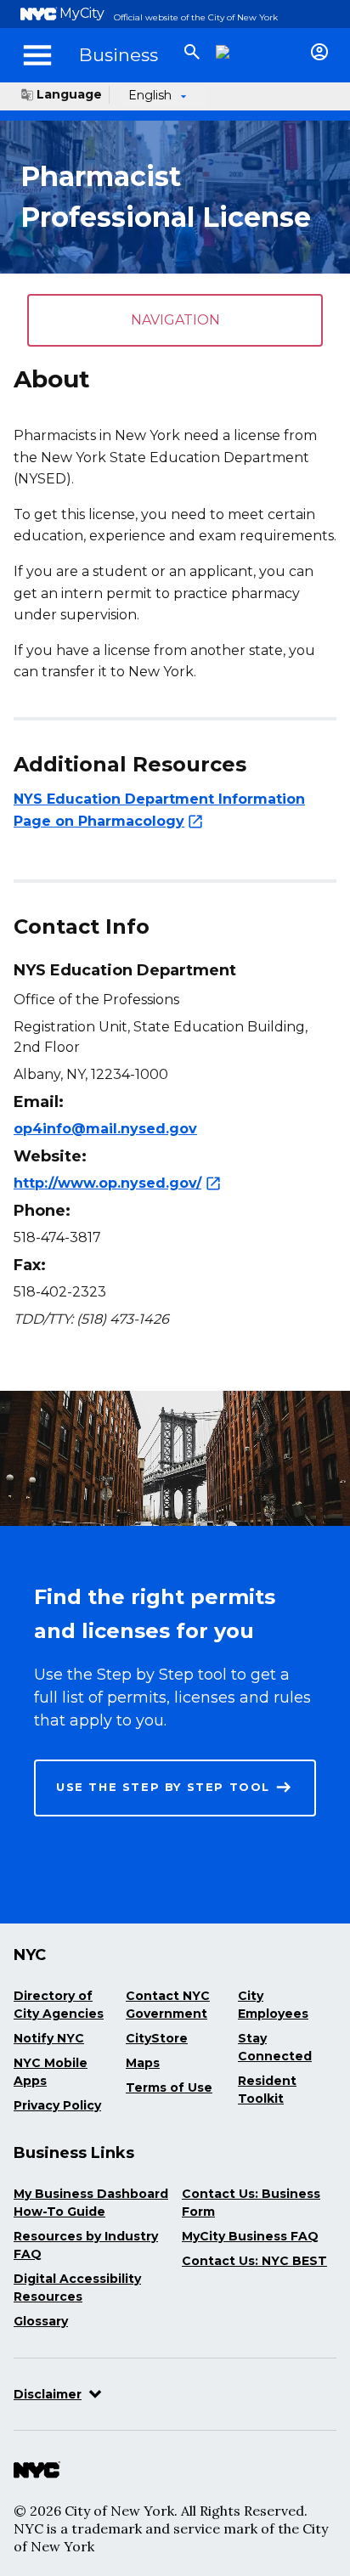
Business (119, 55)
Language (69, 94)
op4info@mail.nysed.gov (105, 1129)
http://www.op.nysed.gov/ (107, 1183)
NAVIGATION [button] (175, 320)
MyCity (82, 13)
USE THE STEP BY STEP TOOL (163, 1787)
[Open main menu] (37, 55)
